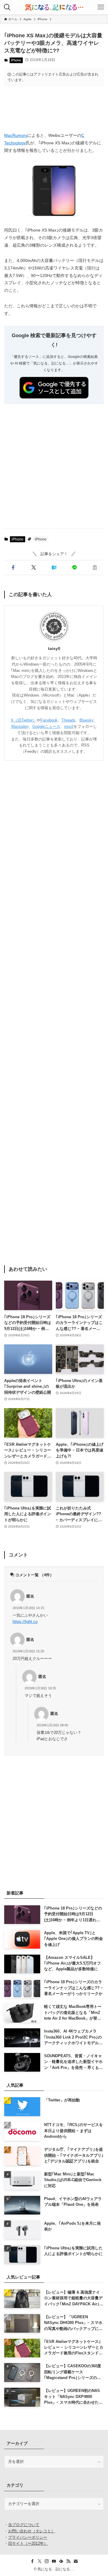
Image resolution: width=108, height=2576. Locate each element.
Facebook (49, 720)
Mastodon (20, 726)
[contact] (76, 2561)
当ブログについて (24, 2525)
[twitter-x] (40, 2561)
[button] (13, 568)
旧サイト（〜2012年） (28, 2543)
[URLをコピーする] (95, 568)
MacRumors (16, 135)
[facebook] (32, 2561)
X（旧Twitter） (24, 720)
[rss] (68, 2561)
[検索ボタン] (7, 7)
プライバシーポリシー (28, 2537)
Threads (69, 720)
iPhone (16, 60)
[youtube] (54, 2561)
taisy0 (54, 648)
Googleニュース (46, 726)
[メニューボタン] (101, 7)
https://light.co (25, 1622)
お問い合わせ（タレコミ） (31, 2531)
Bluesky (87, 720)
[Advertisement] (54, 109)
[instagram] (47, 2561)
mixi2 (69, 726)
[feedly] (61, 2561)
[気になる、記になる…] (54, 7)
